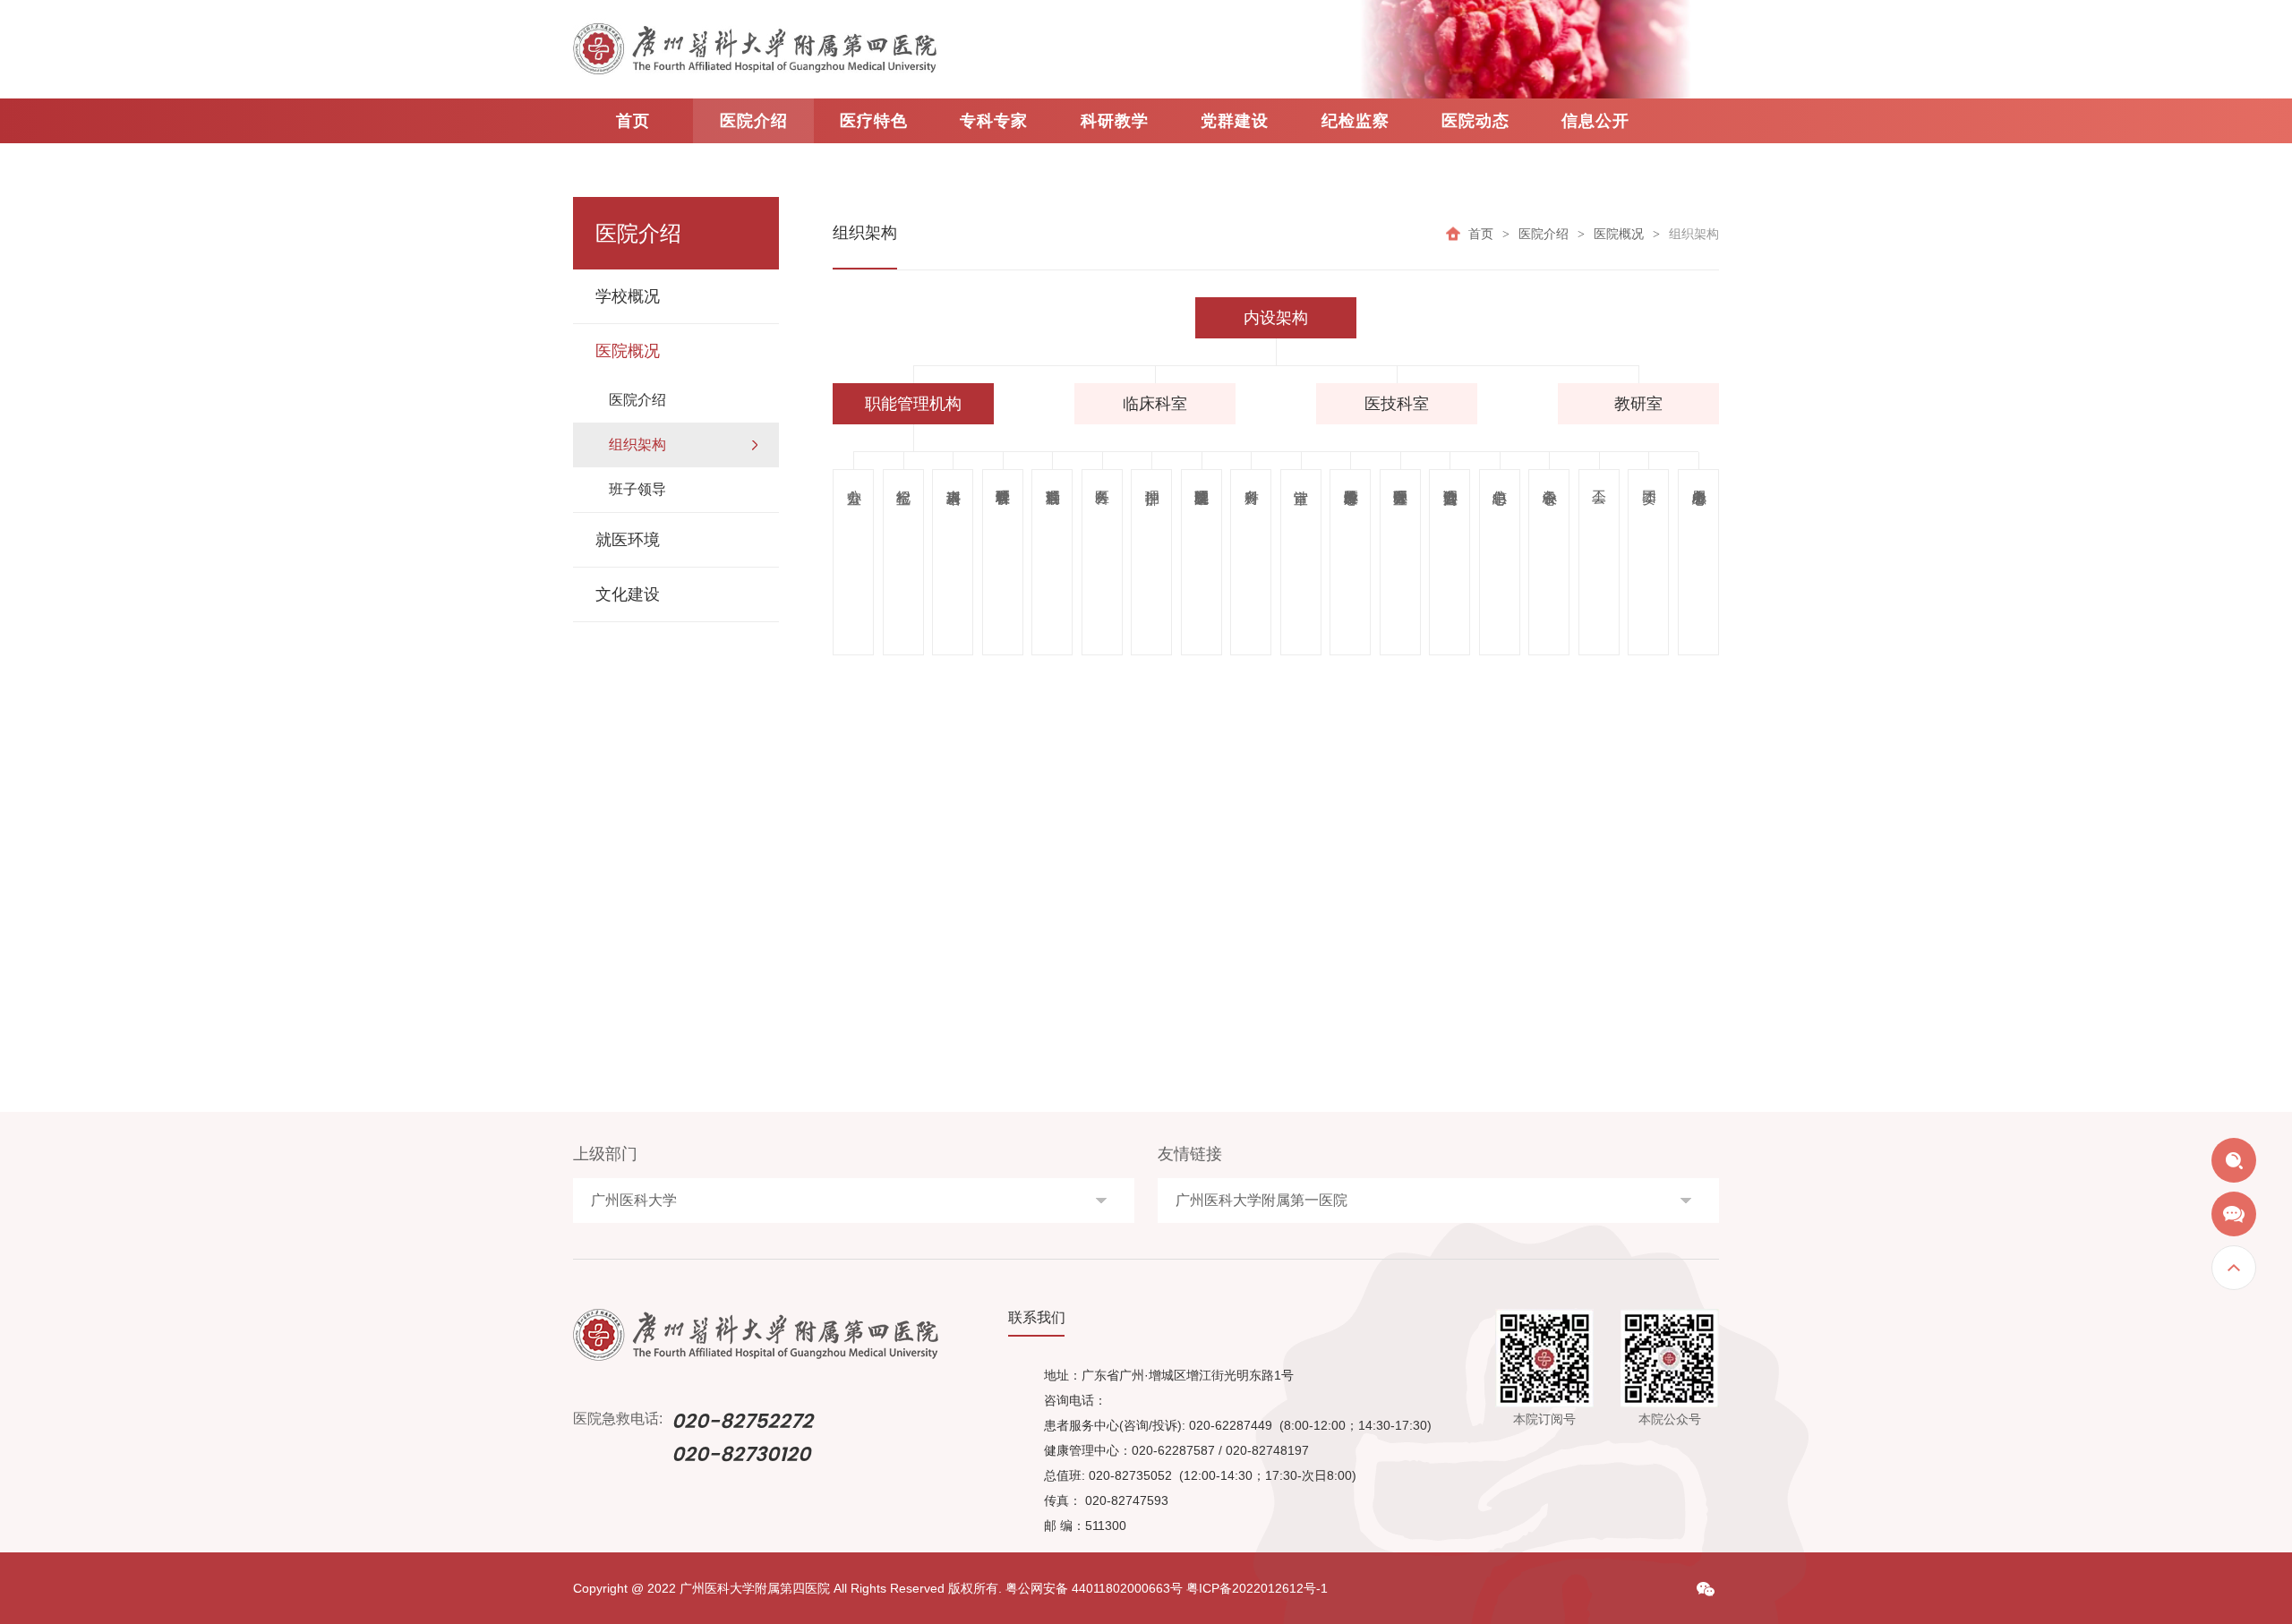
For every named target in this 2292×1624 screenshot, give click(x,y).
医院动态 (1475, 121)
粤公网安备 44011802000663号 (1094, 1588)
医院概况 (1619, 233)
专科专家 (994, 121)
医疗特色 (874, 121)
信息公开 (1595, 121)
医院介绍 (754, 121)
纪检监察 (1356, 121)
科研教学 (1115, 121)
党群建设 (1235, 121)
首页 (633, 121)
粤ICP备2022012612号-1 (1257, 1588)
